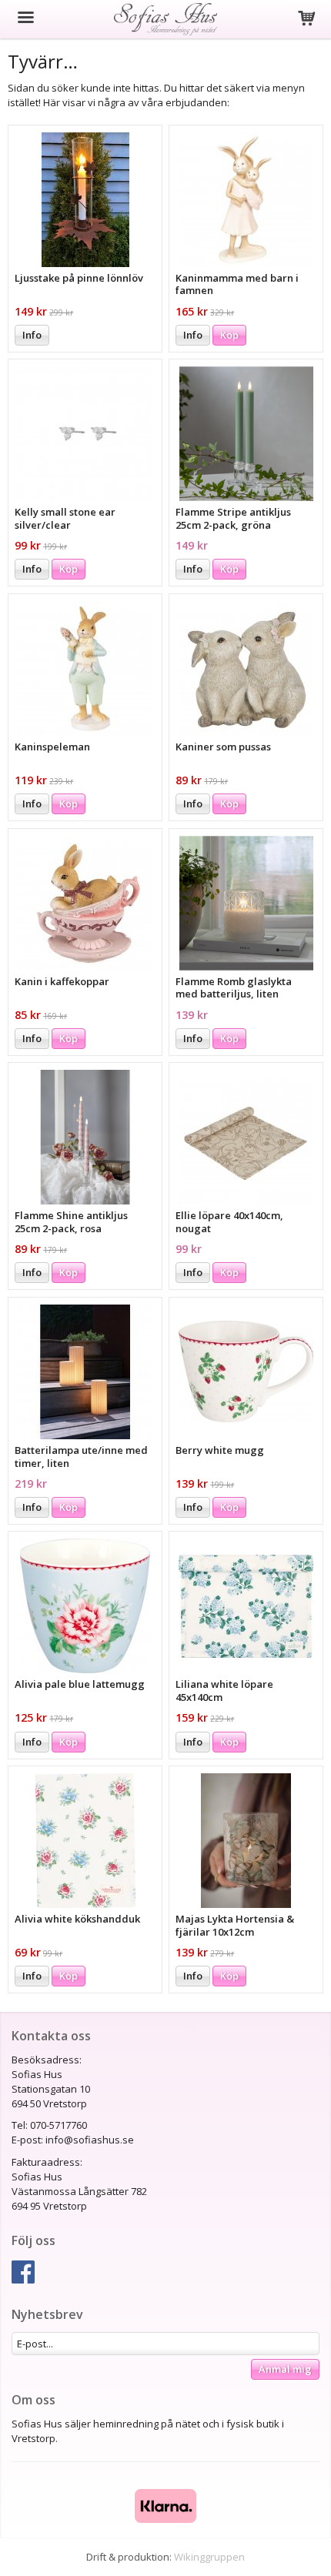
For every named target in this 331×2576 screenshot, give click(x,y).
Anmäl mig (285, 2369)
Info (32, 335)
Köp (229, 335)
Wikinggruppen (209, 2557)
